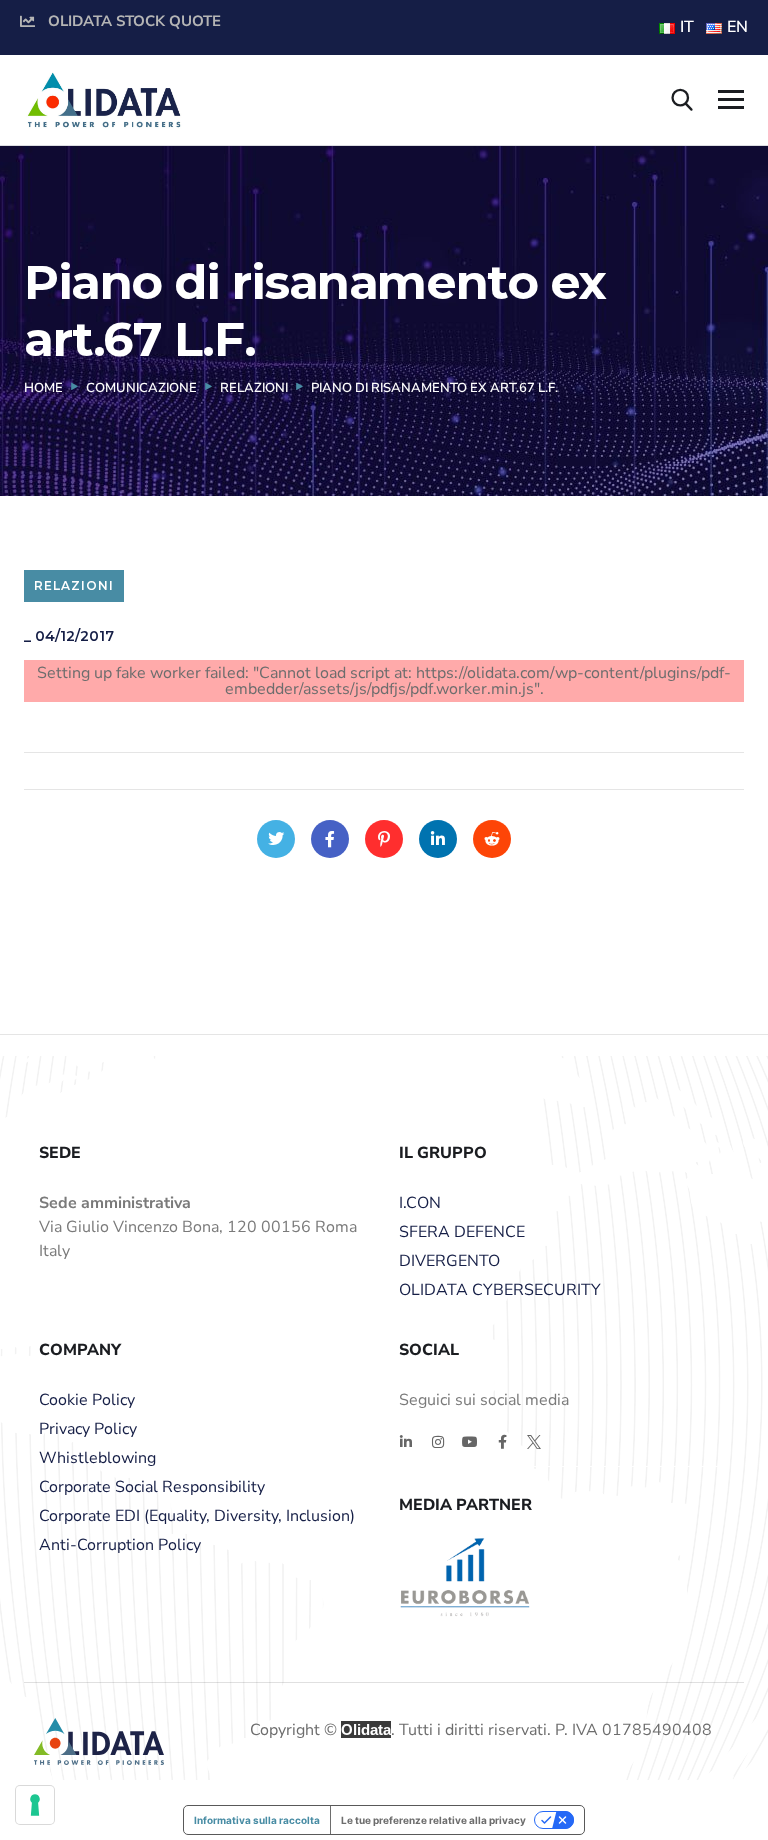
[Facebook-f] (502, 1442)
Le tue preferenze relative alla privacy (433, 1820)
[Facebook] (330, 839)
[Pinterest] (384, 839)
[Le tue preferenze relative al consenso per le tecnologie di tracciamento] (35, 1805)
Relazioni (254, 388)
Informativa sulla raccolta (257, 1820)
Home (43, 388)
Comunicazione (141, 388)
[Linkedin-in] (406, 1442)
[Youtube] (470, 1442)
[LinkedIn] (438, 839)
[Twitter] (276, 839)
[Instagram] (438, 1442)
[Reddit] (492, 839)
